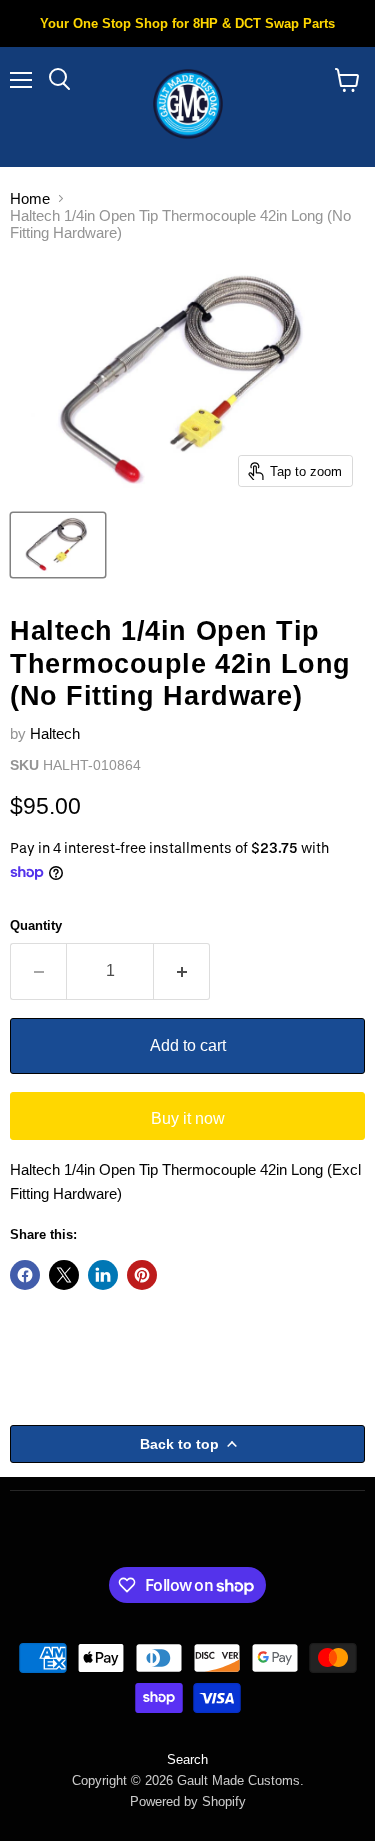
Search (187, 1759)
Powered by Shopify (188, 1801)
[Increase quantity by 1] (182, 971)
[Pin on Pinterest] (142, 1275)
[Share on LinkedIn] (103, 1275)
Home (30, 198)
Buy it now (188, 1118)
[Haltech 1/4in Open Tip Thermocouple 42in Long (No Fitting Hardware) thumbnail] (58, 545)
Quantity (36, 925)
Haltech (55, 733)
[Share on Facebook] (25, 1275)
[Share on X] (64, 1275)
